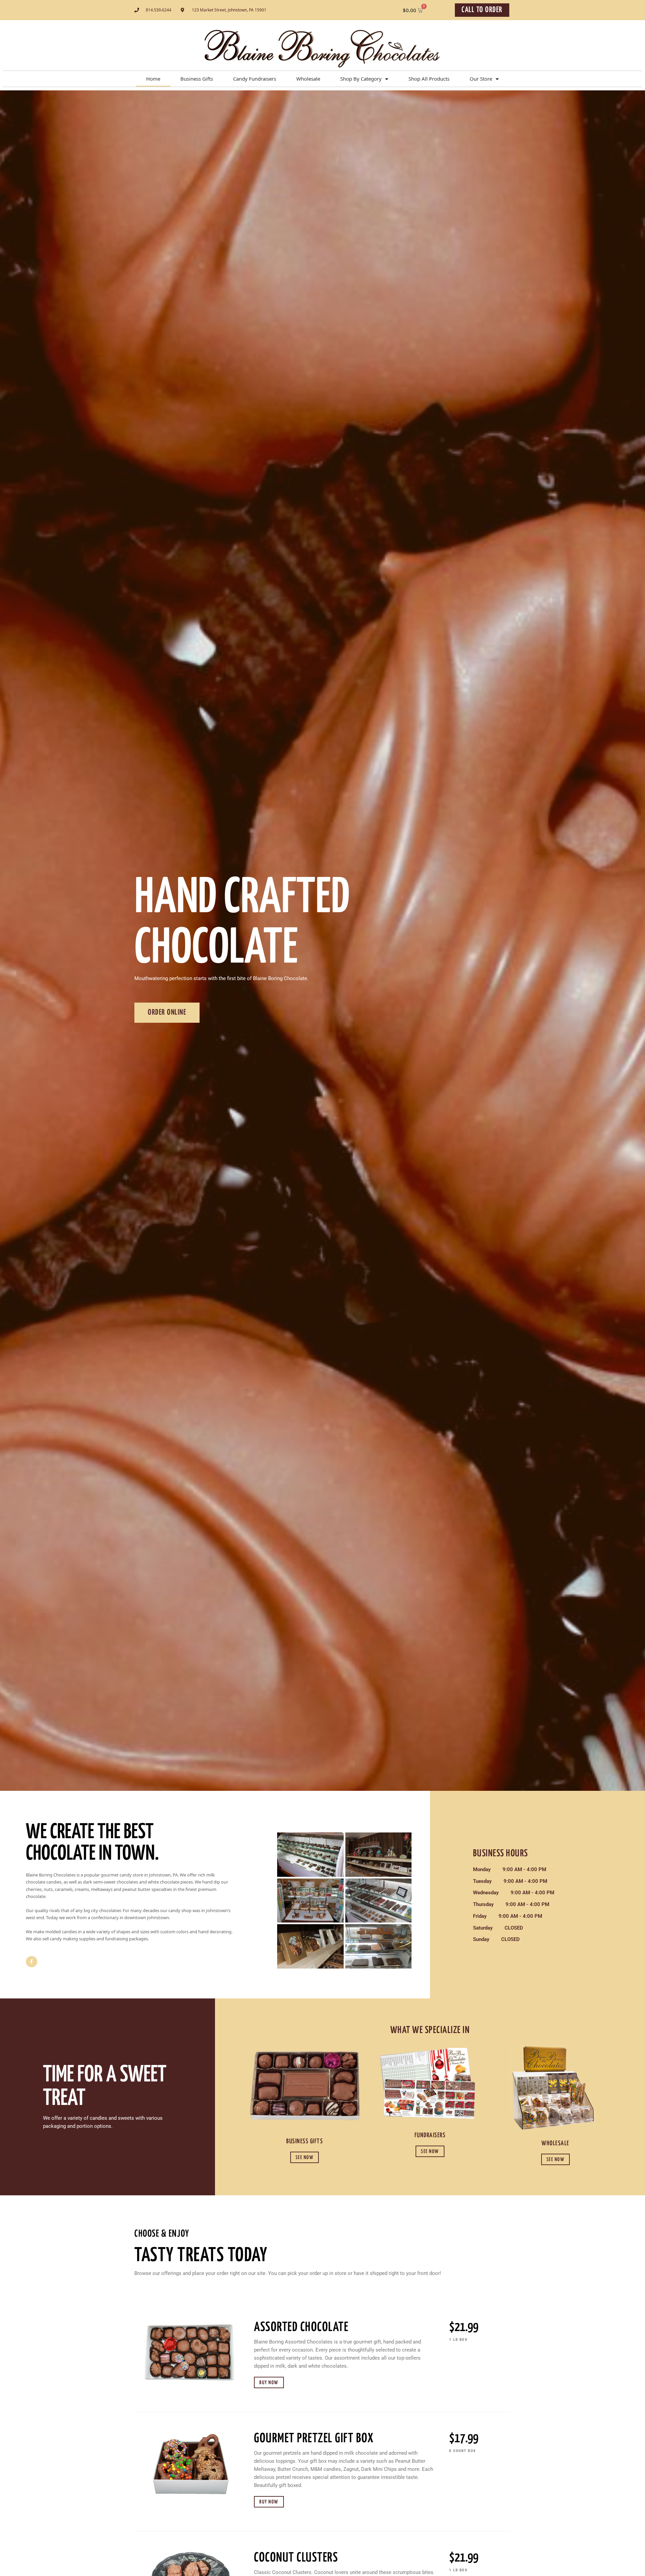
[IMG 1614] (310, 1946)
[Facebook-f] (32, 1962)
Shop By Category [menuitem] (361, 79)
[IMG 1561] (310, 1855)
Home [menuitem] (153, 79)
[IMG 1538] (378, 1946)
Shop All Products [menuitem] (429, 79)
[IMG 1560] (378, 1901)
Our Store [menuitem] (481, 79)
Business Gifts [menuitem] (197, 79)
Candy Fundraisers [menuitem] (255, 79)
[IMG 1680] (310, 1901)
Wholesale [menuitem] (308, 79)
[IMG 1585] (378, 1855)
